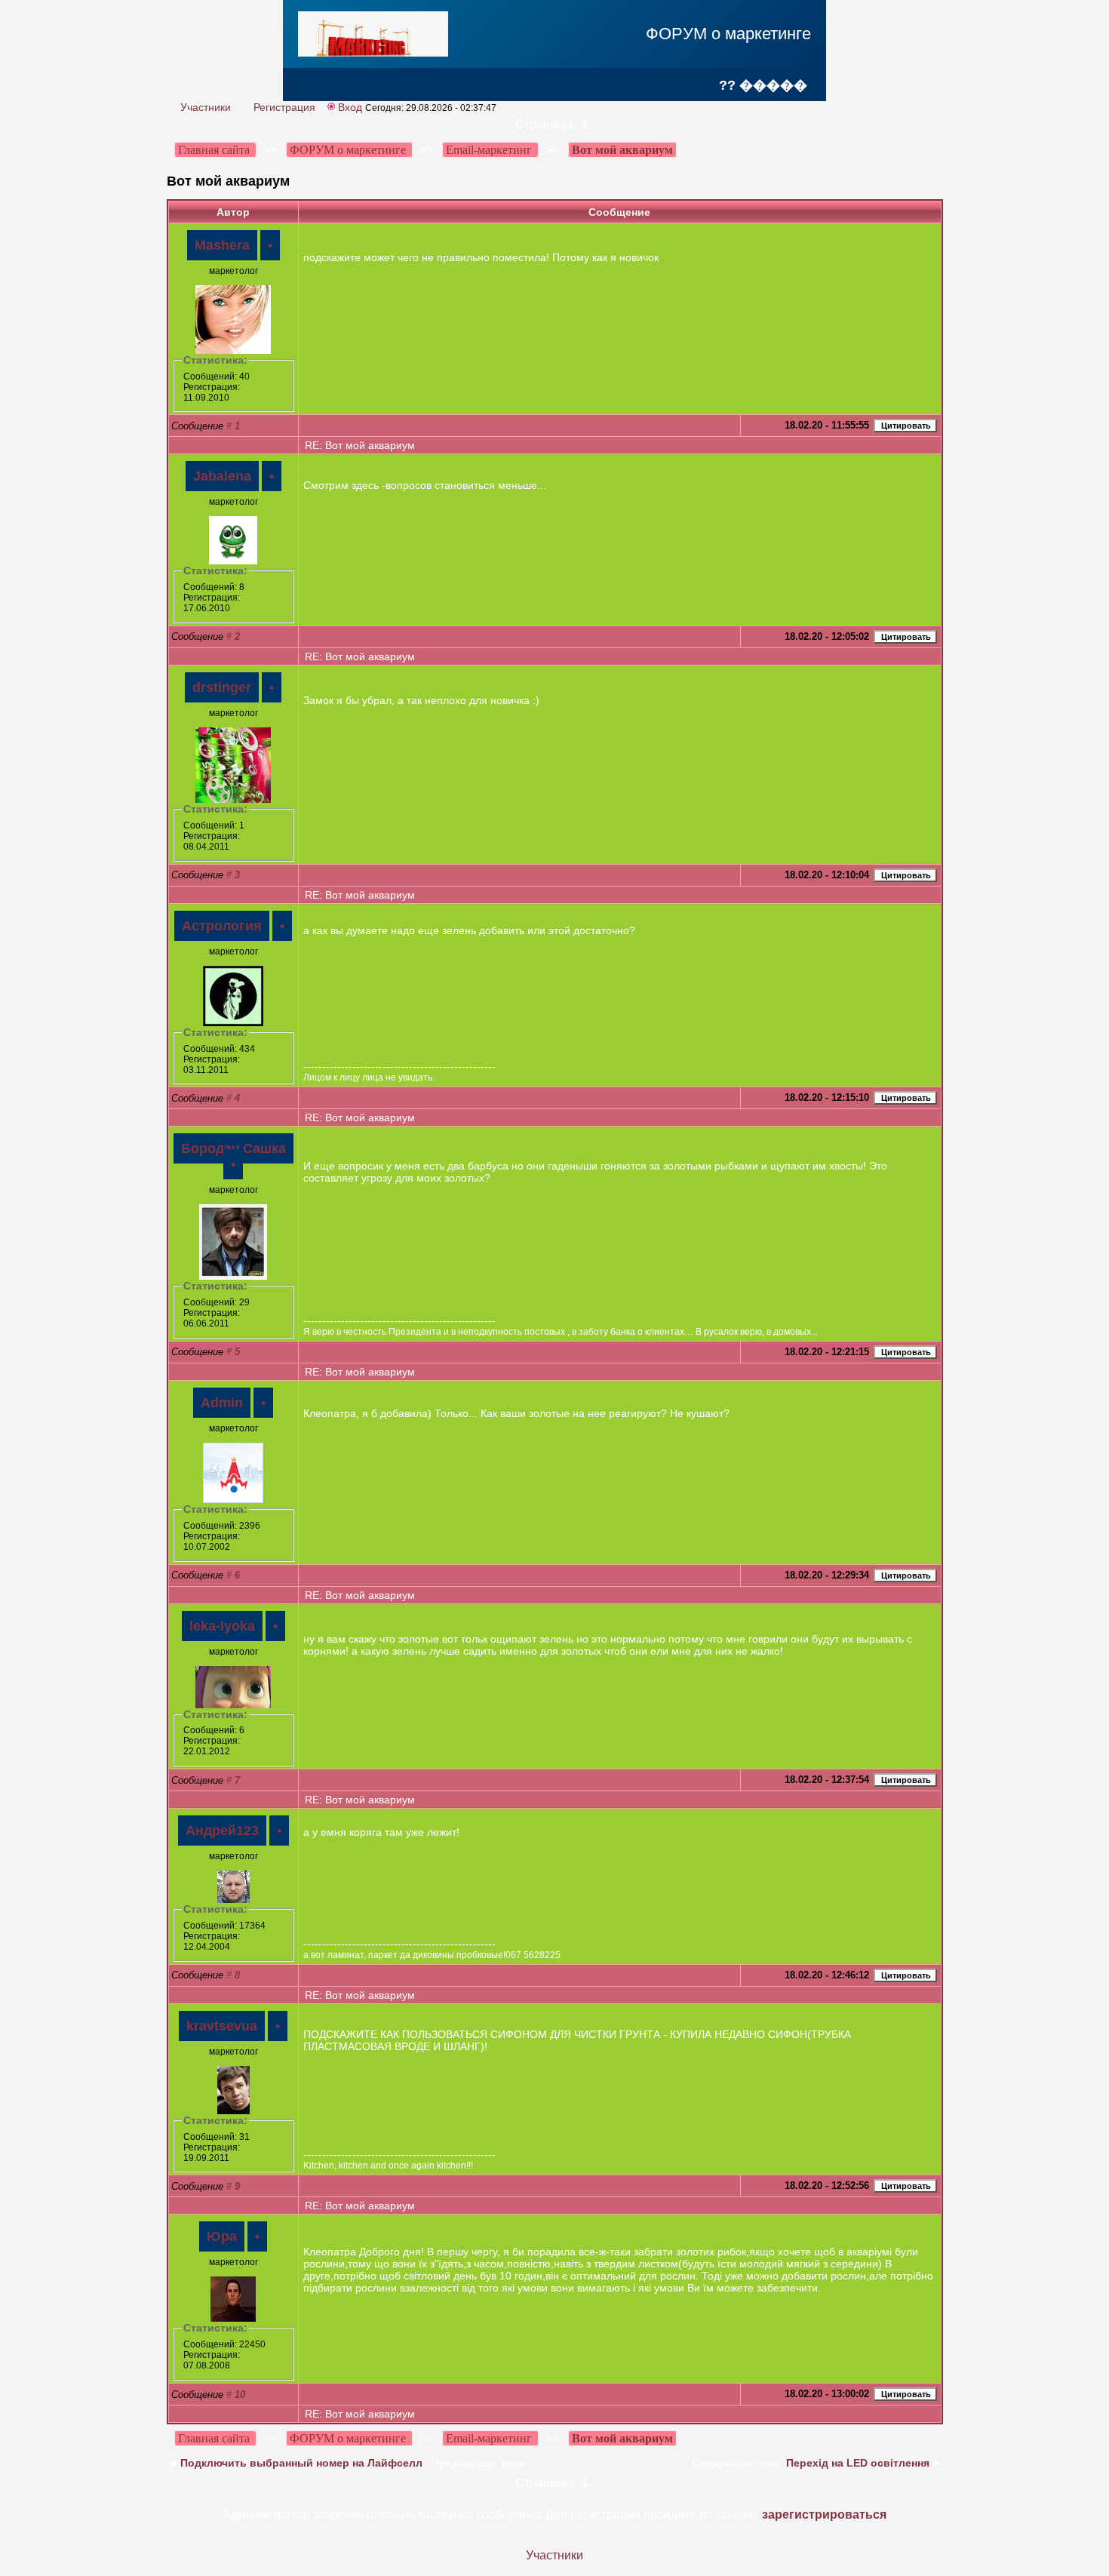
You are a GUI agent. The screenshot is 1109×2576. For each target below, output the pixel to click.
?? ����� (763, 85)
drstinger (222, 687)
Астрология (222, 926)
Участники (206, 107)
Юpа (222, 2236)
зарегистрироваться (824, 2515)
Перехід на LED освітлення (858, 2463)
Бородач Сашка (233, 1148)
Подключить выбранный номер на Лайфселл (301, 2463)
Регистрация (284, 107)
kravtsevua (222, 2026)
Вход (350, 107)
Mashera (222, 245)
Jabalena (222, 476)
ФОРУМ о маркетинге (728, 34)
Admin (222, 1403)
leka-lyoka (222, 1626)
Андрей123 (222, 1831)
